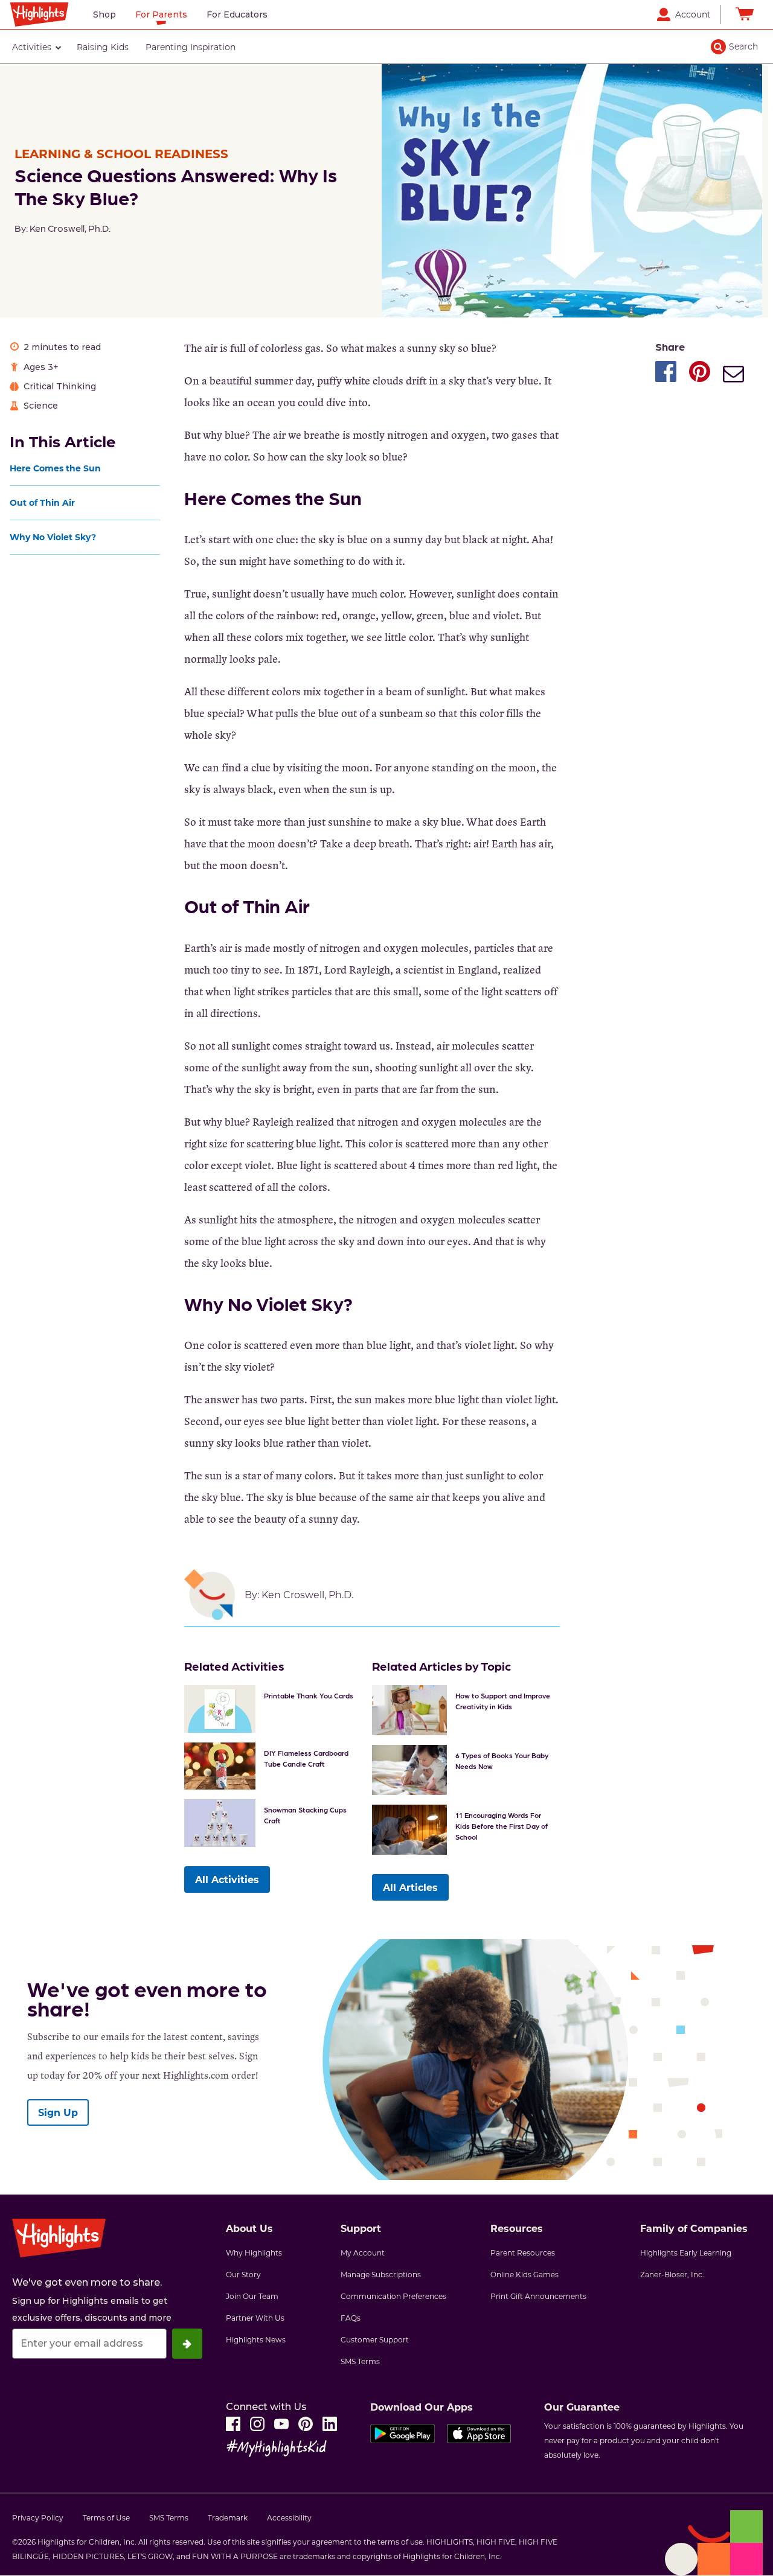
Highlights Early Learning (686, 2252)
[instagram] (257, 2424)
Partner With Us (255, 2318)
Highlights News (256, 2339)
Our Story (243, 2274)
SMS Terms (360, 2361)
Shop (104, 14)
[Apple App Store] (479, 2437)
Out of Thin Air (43, 502)
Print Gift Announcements (538, 2296)
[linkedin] (330, 2424)
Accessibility (289, 2517)
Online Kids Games (524, 2274)
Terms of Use (106, 2517)
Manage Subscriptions (381, 2274)
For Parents (161, 14)
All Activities (227, 1879)
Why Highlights (254, 2252)
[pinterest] (306, 2424)
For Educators (237, 14)
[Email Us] (733, 375)
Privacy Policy (38, 2517)
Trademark (228, 2517)
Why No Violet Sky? (54, 537)
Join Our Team (252, 2296)
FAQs (351, 2318)
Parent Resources (523, 2252)
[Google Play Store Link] (403, 2437)
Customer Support (375, 2339)
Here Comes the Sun (56, 468)
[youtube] (281, 2424)
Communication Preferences (393, 2296)
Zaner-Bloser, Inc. (672, 2274)
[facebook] (233, 2424)
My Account (363, 2252)
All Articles (410, 1887)
